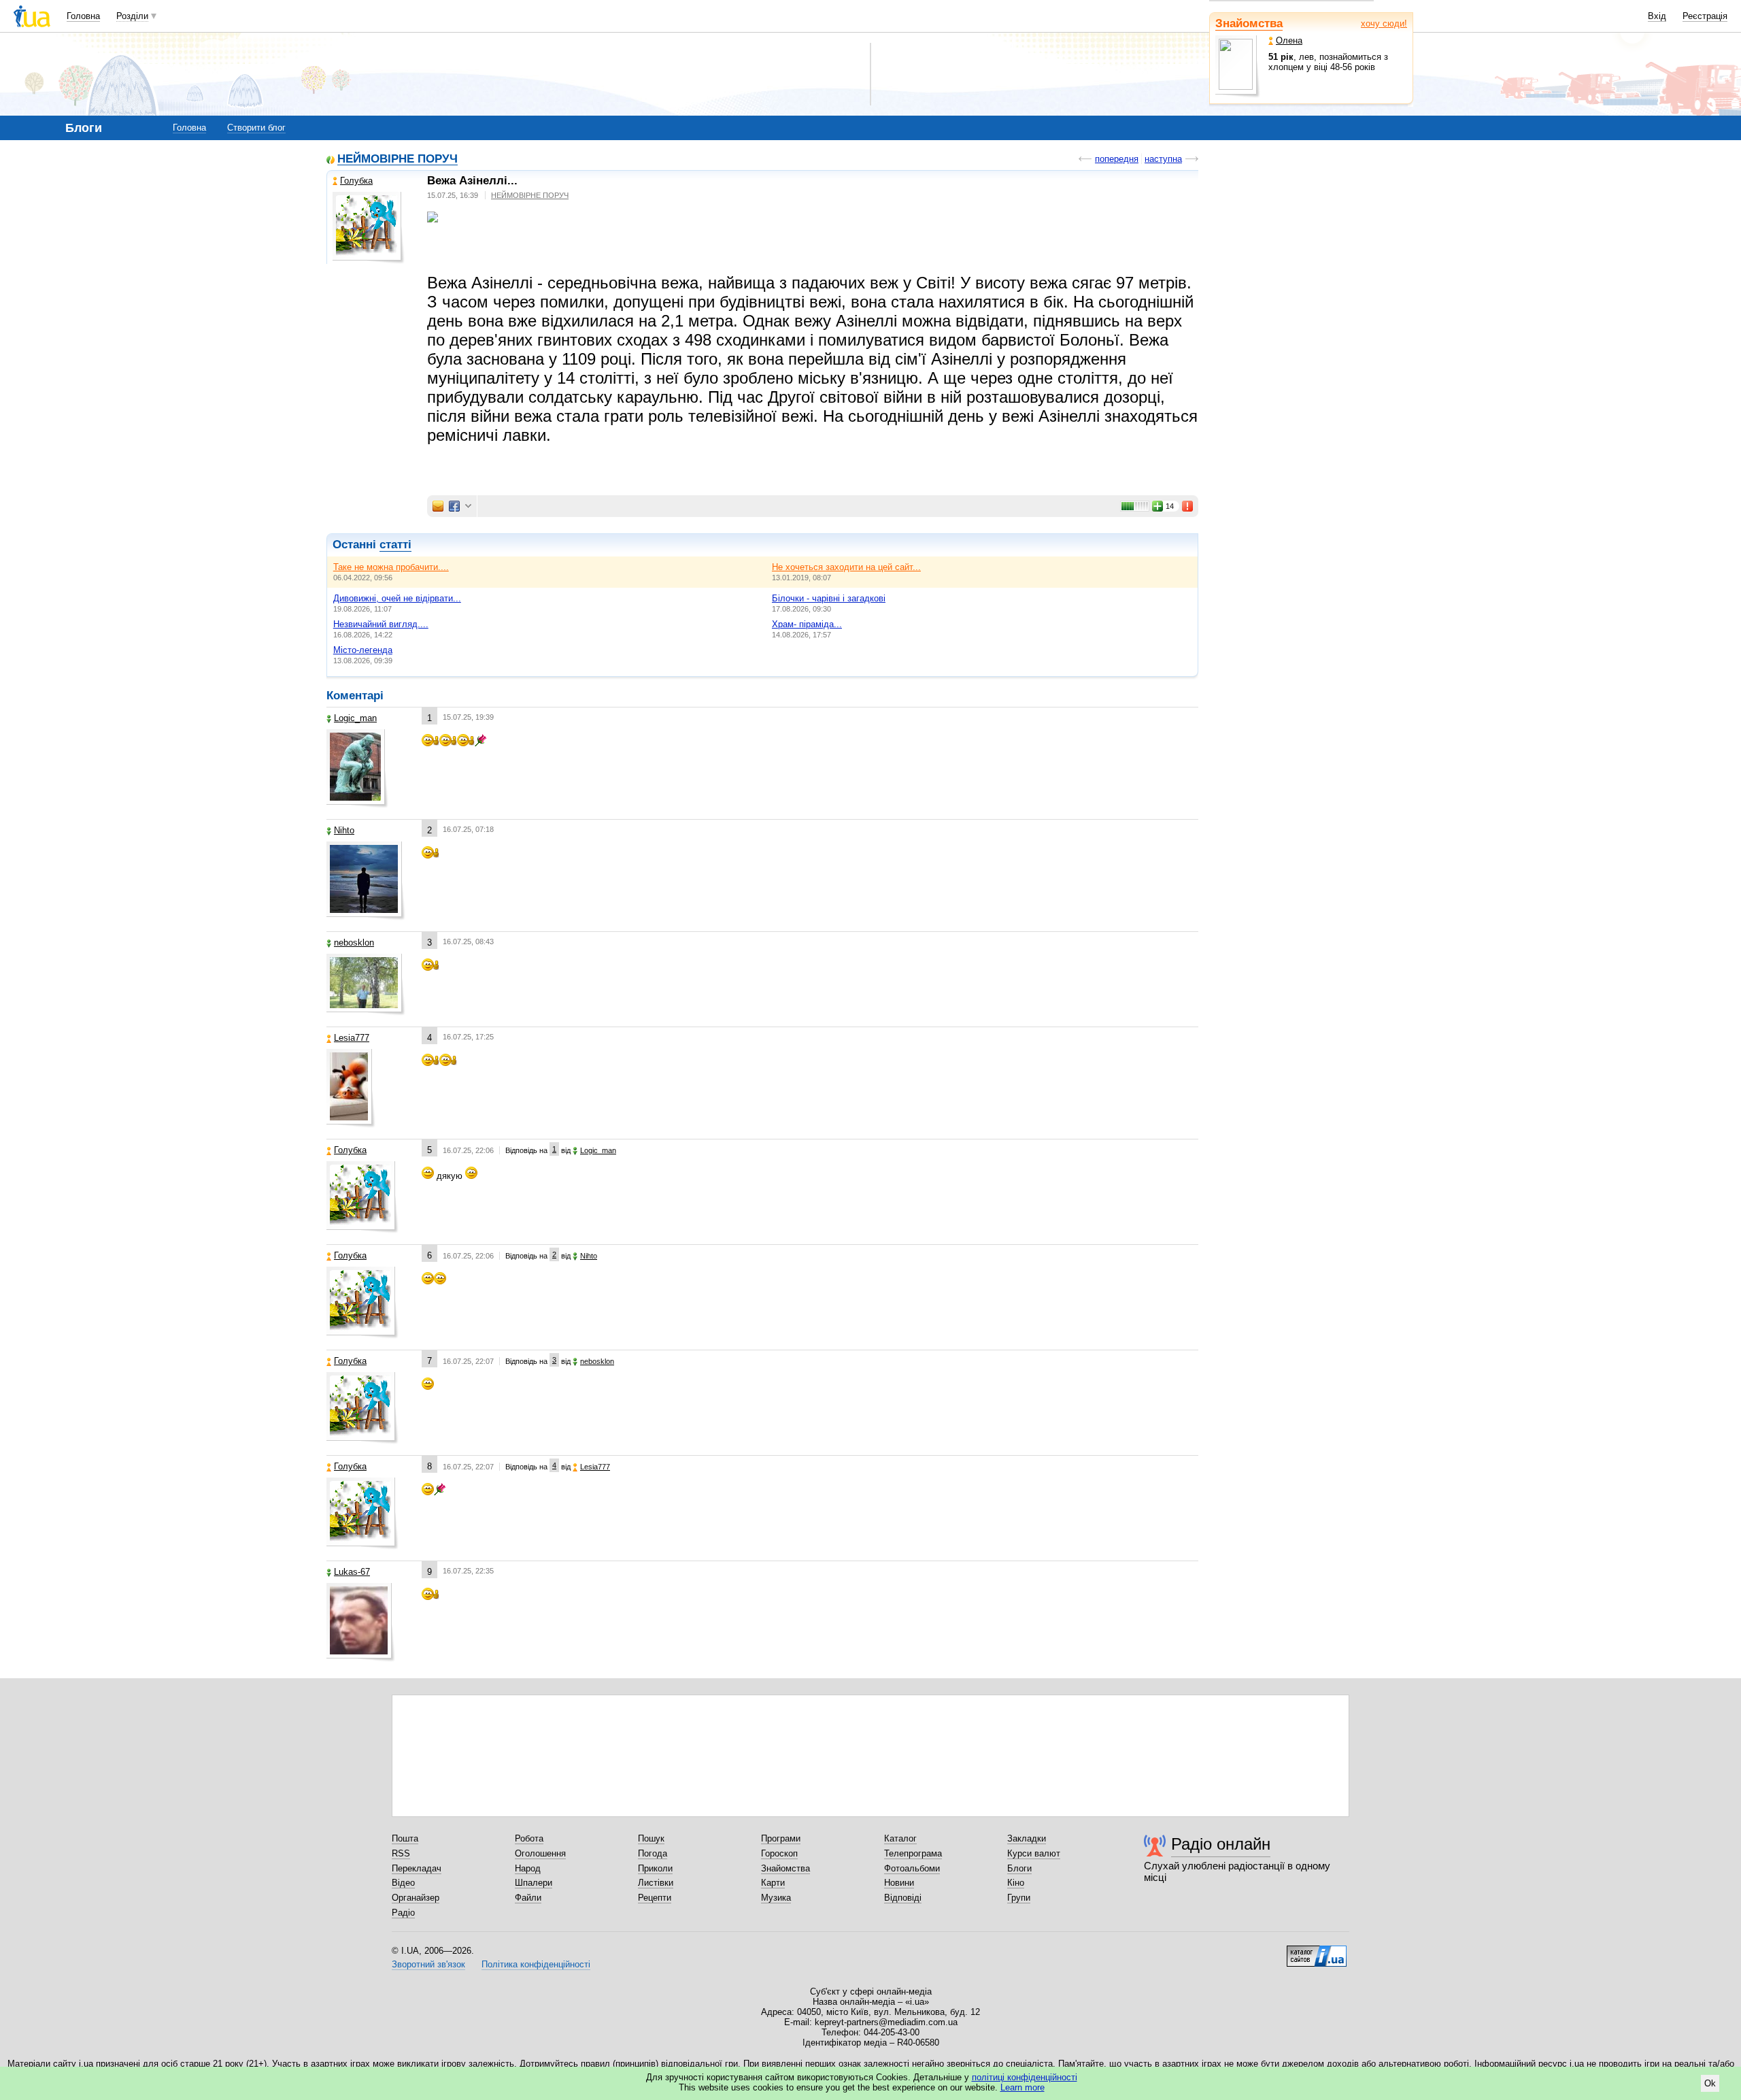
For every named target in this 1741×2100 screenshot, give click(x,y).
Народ (528, 1868)
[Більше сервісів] (468, 506)
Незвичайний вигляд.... (381, 624)
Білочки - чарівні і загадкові (829, 598)
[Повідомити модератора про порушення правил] (1188, 506)
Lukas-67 (352, 1572)
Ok (1710, 2083)
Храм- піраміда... (807, 624)
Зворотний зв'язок (428, 1964)
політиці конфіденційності (1025, 2077)
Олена (1289, 40)
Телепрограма (913, 1853)
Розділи (132, 16)
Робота (529, 1838)
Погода (653, 1853)
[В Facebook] (454, 506)
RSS (401, 1853)
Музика (776, 1898)
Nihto (344, 830)
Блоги (1019, 1868)
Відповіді (903, 1898)
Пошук (651, 1838)
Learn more (1022, 2087)
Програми (781, 1838)
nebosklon (354, 943)
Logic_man (355, 718)
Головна (83, 16)
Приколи (655, 1868)
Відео (403, 1883)
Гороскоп (779, 1853)
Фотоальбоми (912, 1868)
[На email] (438, 506)
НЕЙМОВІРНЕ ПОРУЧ (398, 160)
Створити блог (256, 128)
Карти (773, 1883)
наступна (1163, 159)
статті (395, 545)
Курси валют (1034, 1853)
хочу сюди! (1384, 23)
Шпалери (534, 1883)
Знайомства (1249, 23)
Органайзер (416, 1898)
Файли (528, 1898)
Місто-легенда (363, 650)
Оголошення (540, 1853)
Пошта (405, 1838)
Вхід (1657, 16)
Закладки (1027, 1838)
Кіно (1016, 1883)
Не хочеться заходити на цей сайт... (846, 567)
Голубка (356, 181)
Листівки (656, 1883)
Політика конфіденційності (536, 1964)
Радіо (403, 1913)
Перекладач (417, 1868)
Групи (1019, 1898)
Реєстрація (1705, 16)
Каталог (900, 1838)
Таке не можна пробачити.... (391, 567)
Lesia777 (352, 1038)
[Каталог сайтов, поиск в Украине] (1317, 1951)
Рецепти (655, 1898)
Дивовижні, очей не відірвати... (397, 598)
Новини (899, 1883)
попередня (1117, 159)
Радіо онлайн (1221, 1844)
